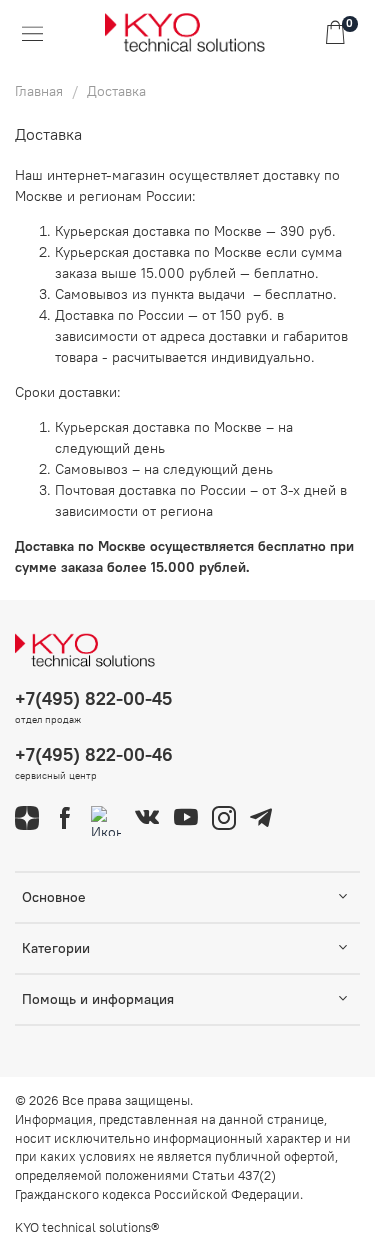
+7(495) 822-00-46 (94, 754)
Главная (39, 91)
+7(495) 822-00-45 (93, 698)
